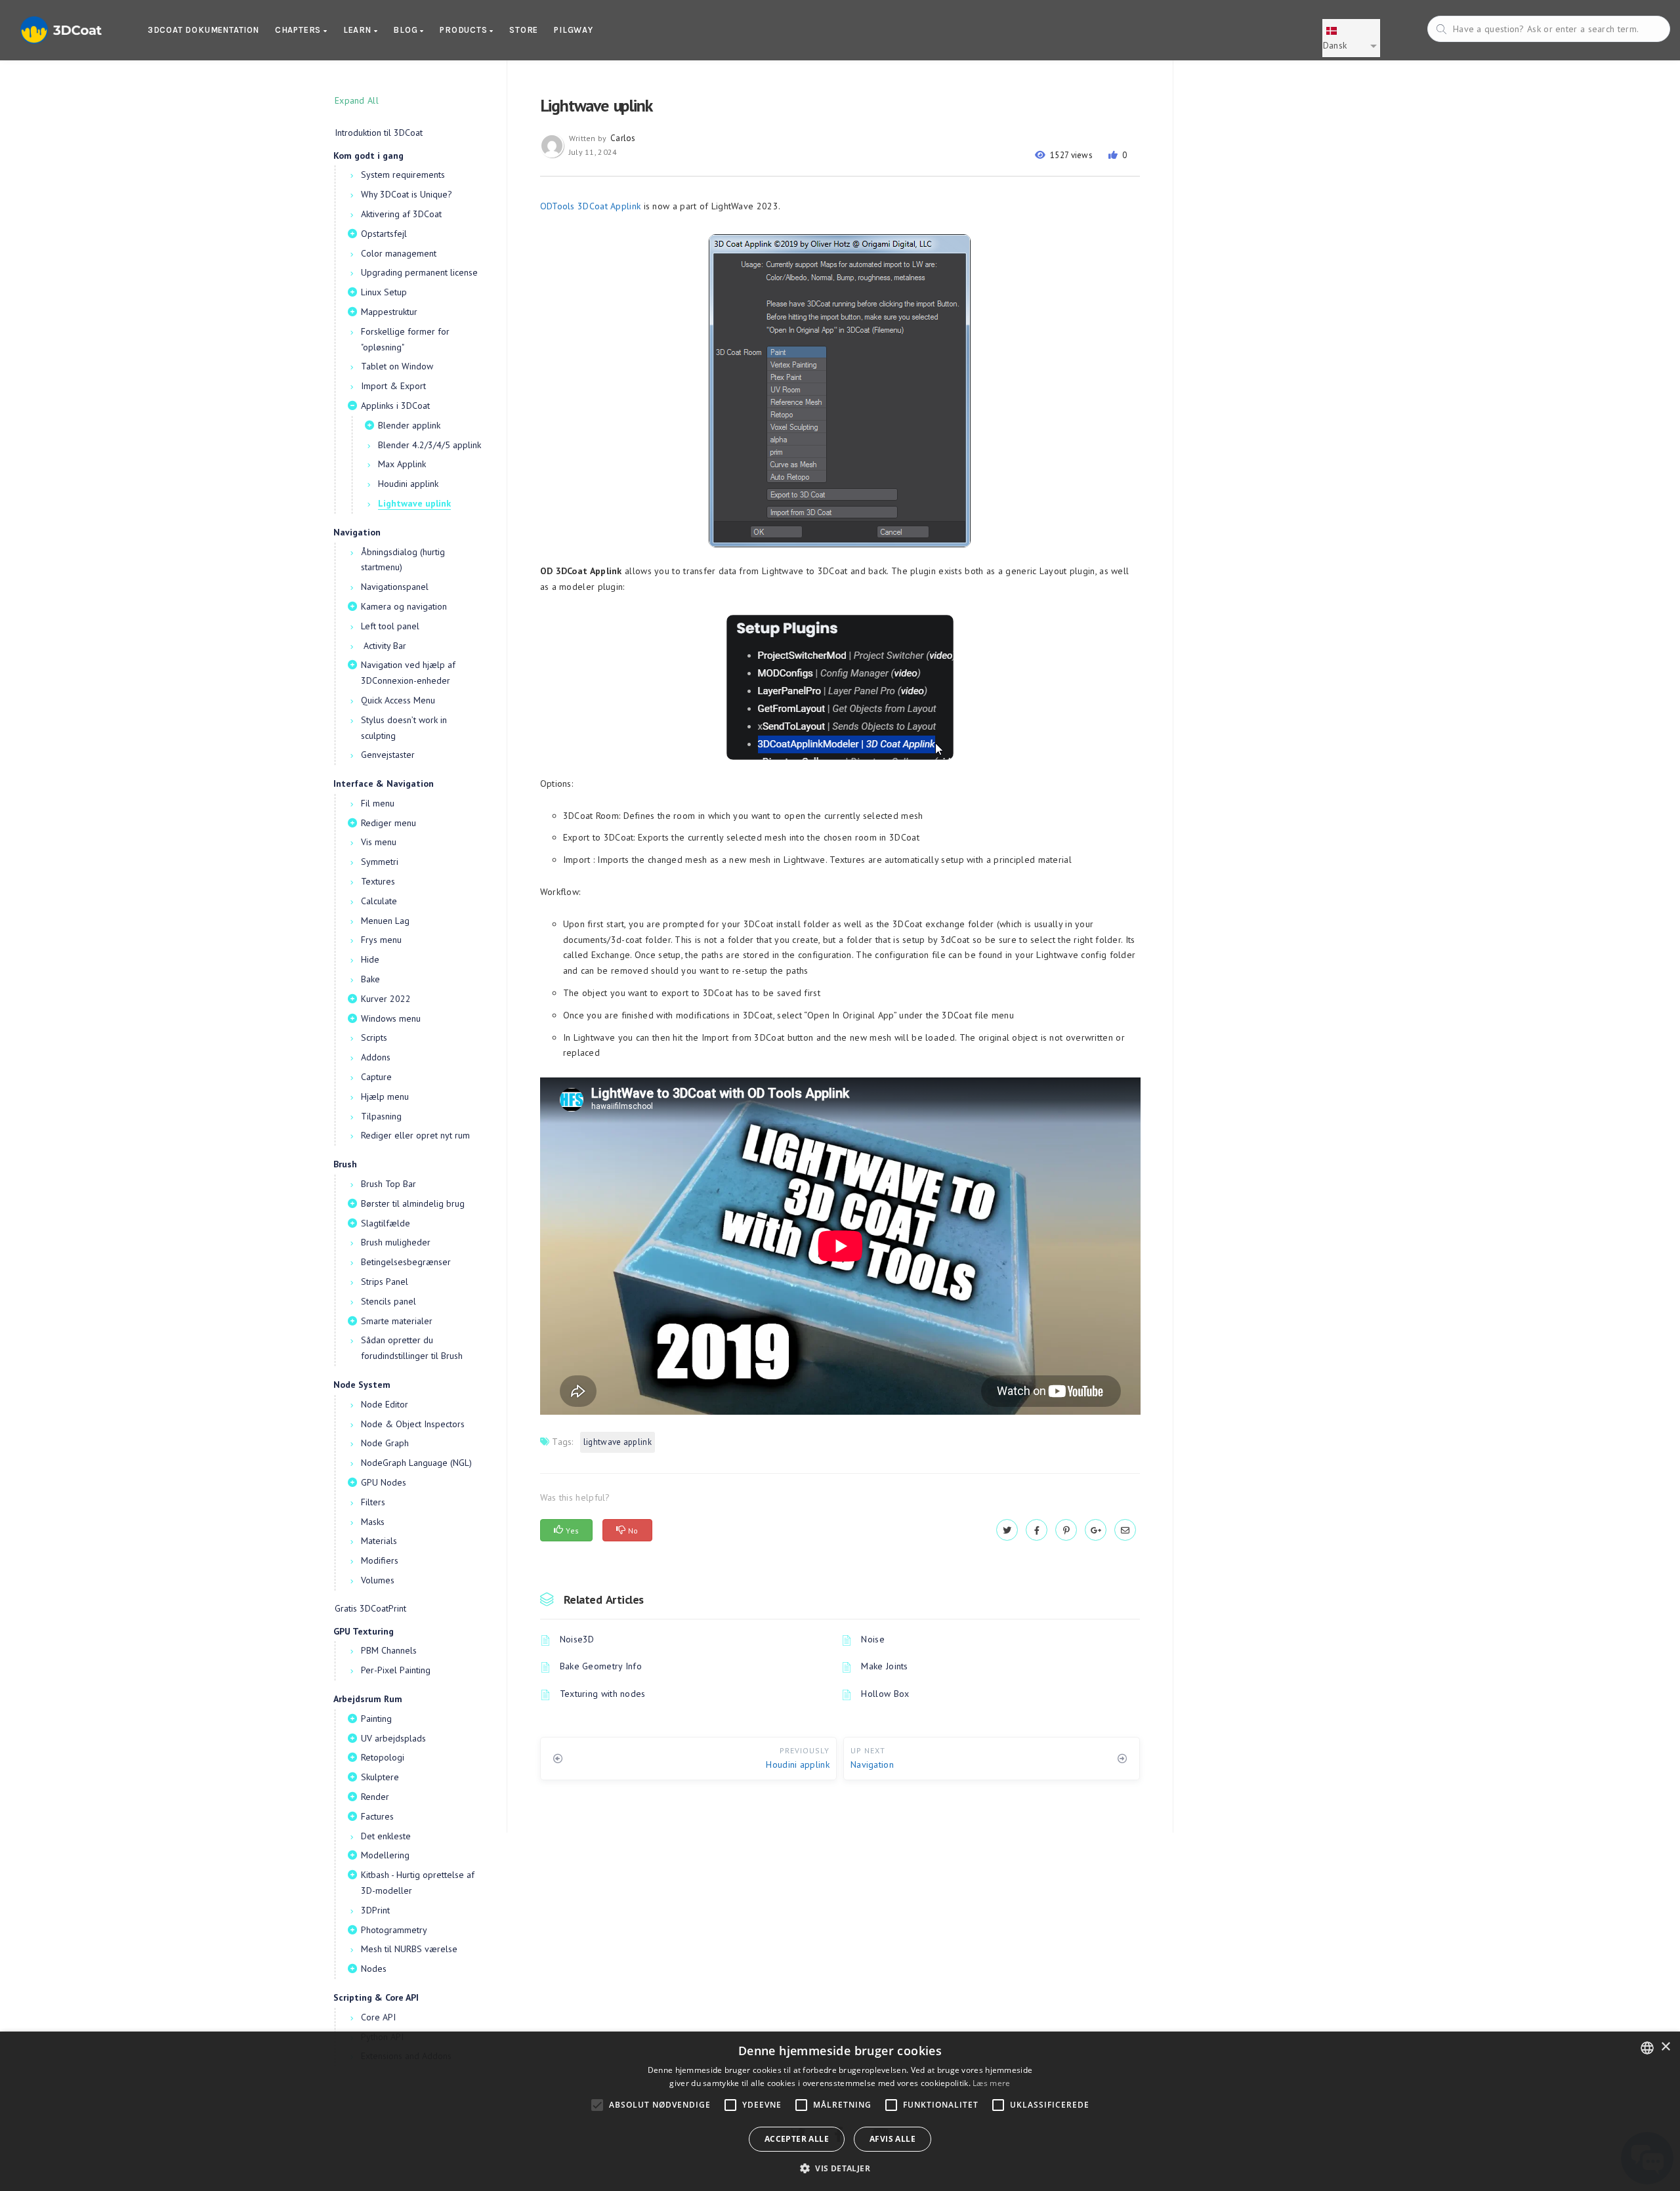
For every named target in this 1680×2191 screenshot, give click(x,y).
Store (524, 30)
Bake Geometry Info (601, 1666)
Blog (407, 30)
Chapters (299, 30)
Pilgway (574, 30)
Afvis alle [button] (892, 2139)
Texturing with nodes (603, 1694)
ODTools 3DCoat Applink (591, 206)
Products (465, 30)
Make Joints (884, 1666)
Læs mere (991, 2083)
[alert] (840, 2111)
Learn (359, 30)
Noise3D (577, 1639)
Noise (873, 1639)
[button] (840, 2168)
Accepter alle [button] (797, 2139)
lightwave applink (618, 1442)
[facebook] (1037, 1530)
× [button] (1665, 2047)
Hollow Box (885, 1694)
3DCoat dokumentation (203, 30)
